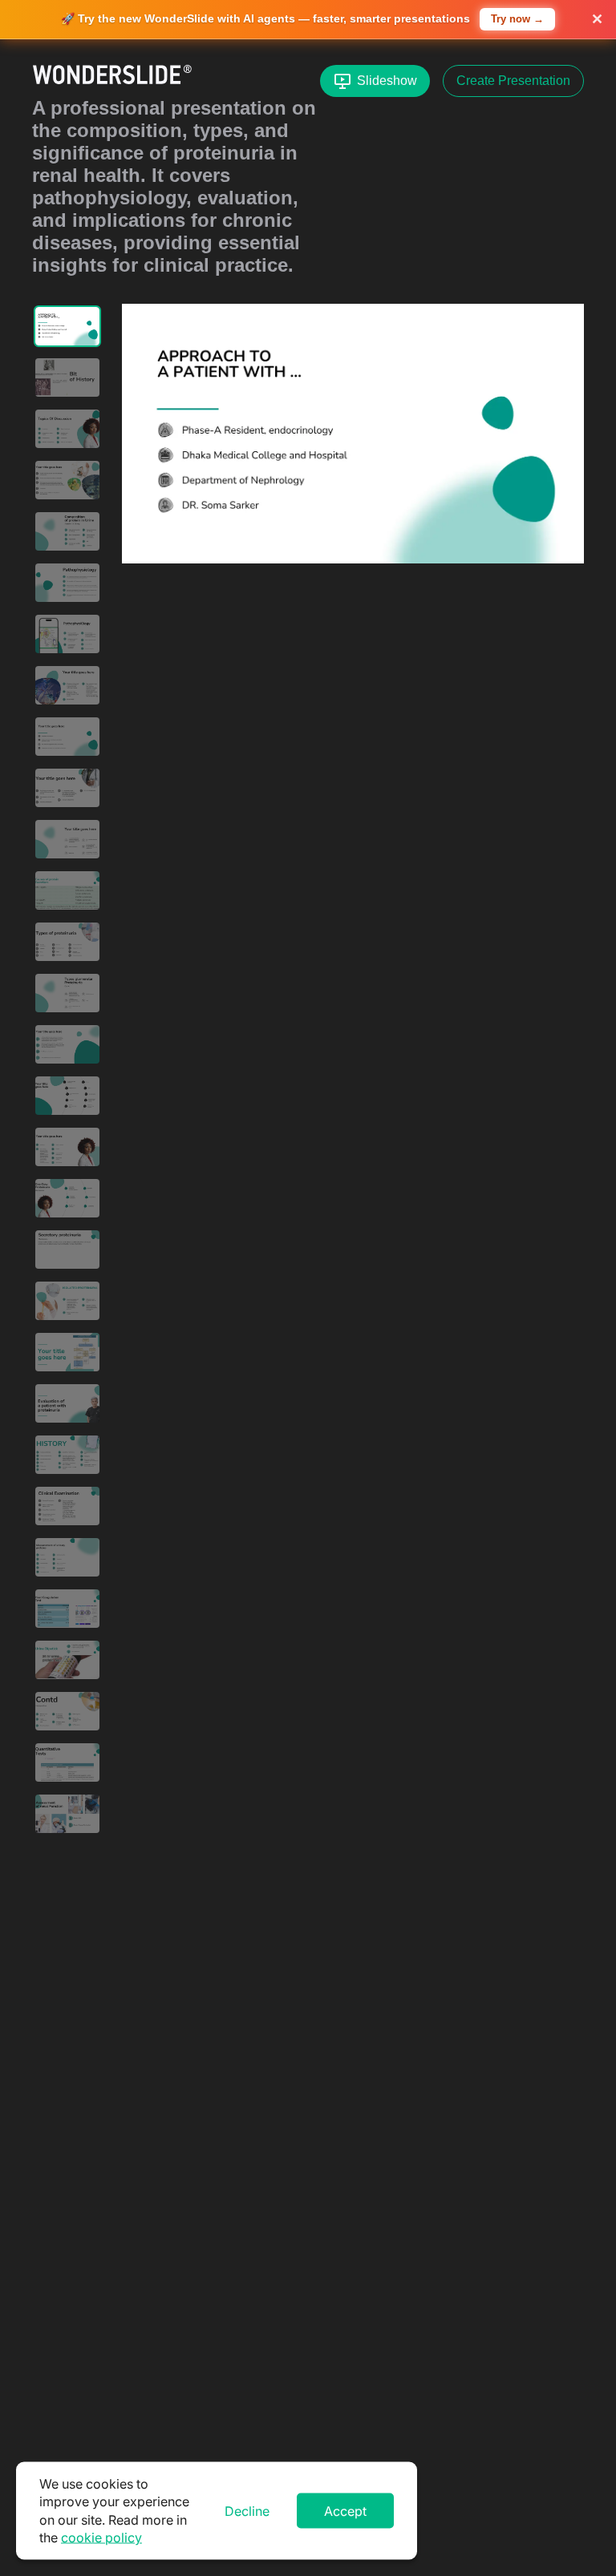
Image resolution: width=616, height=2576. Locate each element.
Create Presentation (513, 81)
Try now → (517, 19)
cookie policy (101, 2538)
